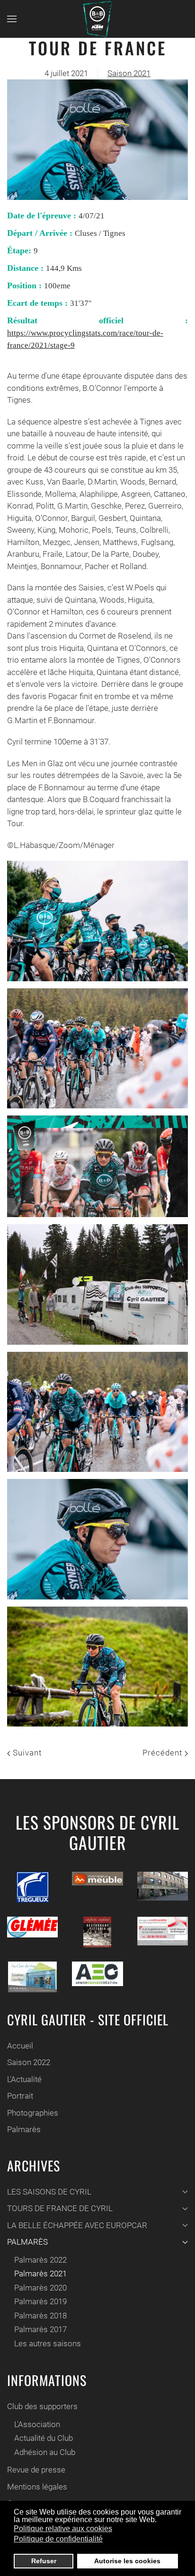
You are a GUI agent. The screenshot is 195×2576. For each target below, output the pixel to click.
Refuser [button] (44, 2561)
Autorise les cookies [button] (127, 2561)
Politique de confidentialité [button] (58, 2539)
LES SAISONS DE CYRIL (49, 2192)
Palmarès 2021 (40, 2273)
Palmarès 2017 (40, 2329)
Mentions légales (37, 2487)
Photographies (33, 2113)
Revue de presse (36, 2470)
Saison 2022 (29, 2062)
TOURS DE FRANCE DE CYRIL (60, 2208)
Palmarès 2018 (40, 2316)
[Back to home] (97, 19)
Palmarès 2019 (40, 2301)
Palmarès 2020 (40, 2288)
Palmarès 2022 (40, 2260)
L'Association (37, 2424)
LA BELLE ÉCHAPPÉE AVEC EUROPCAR (77, 2225)
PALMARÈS (27, 2242)
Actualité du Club (44, 2438)
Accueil (20, 2046)
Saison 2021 (129, 73)
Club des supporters (42, 2406)
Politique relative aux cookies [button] (63, 2528)
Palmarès (24, 2129)
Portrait (20, 2096)
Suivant (26, 1753)
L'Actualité (24, 2079)
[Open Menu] (12, 19)
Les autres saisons (48, 2343)
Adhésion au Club (45, 2452)
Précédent (164, 1753)
